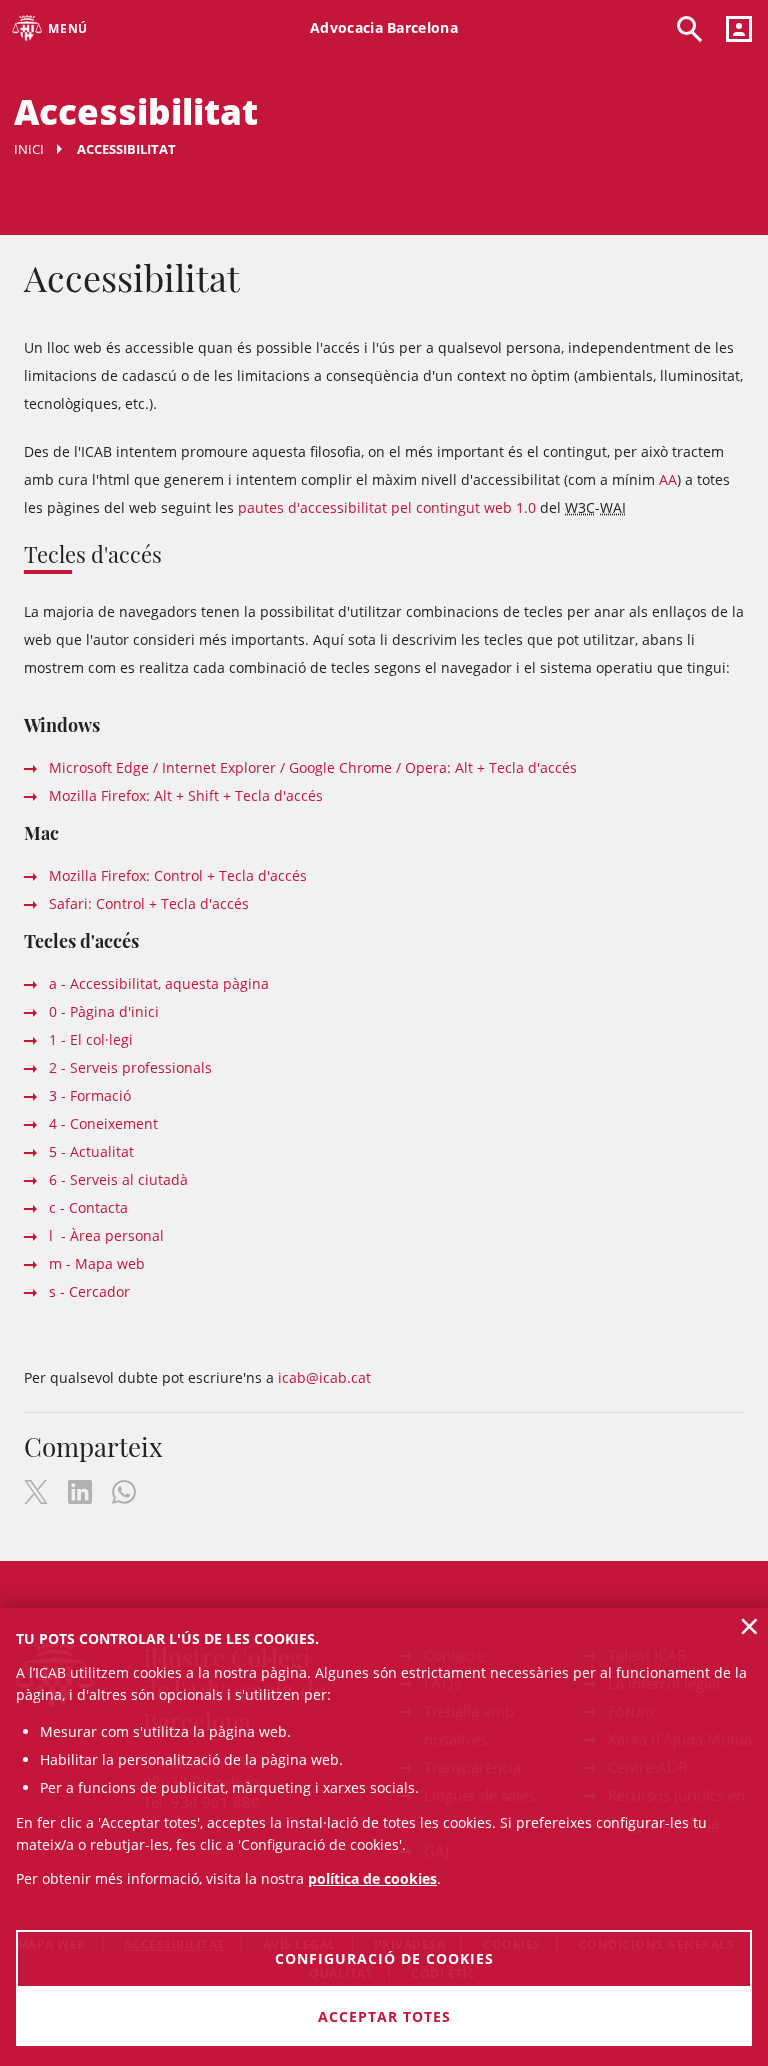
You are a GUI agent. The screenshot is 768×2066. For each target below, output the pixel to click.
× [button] (749, 1626)
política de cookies (372, 1878)
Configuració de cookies (384, 1958)
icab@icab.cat (324, 1377)
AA (668, 479)
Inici (29, 149)
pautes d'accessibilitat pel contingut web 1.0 (387, 507)
